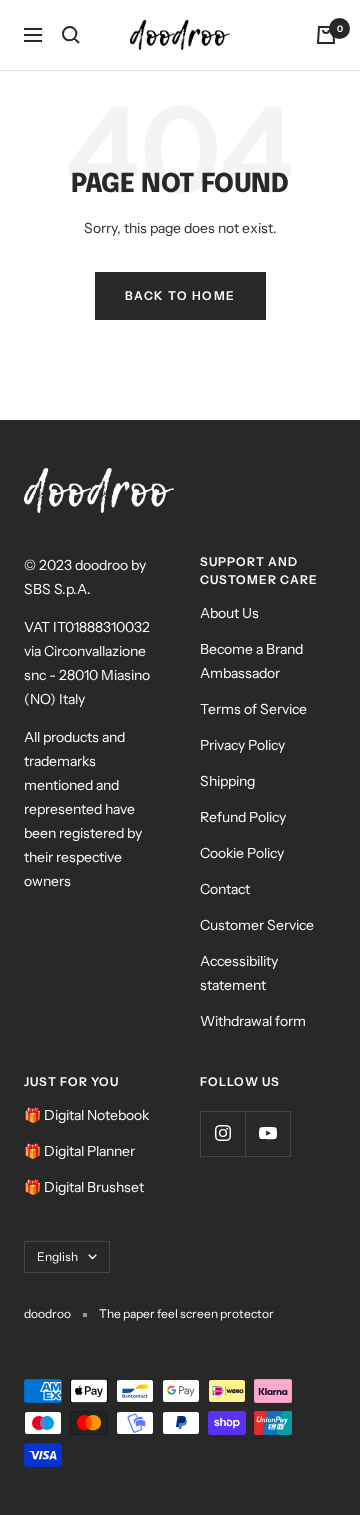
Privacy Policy (242, 745)
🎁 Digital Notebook (86, 1115)
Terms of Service (253, 709)
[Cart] (326, 35)
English (57, 1256)
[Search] (71, 35)
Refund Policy (243, 817)
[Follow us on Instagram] (222, 1133)
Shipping (227, 781)
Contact (225, 889)
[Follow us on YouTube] (267, 1133)
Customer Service (257, 925)
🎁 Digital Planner (79, 1151)
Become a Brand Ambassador (251, 661)
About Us (229, 613)
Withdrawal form (253, 1021)
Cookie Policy (242, 853)
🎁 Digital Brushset (84, 1187)
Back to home (180, 295)
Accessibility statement (239, 973)
